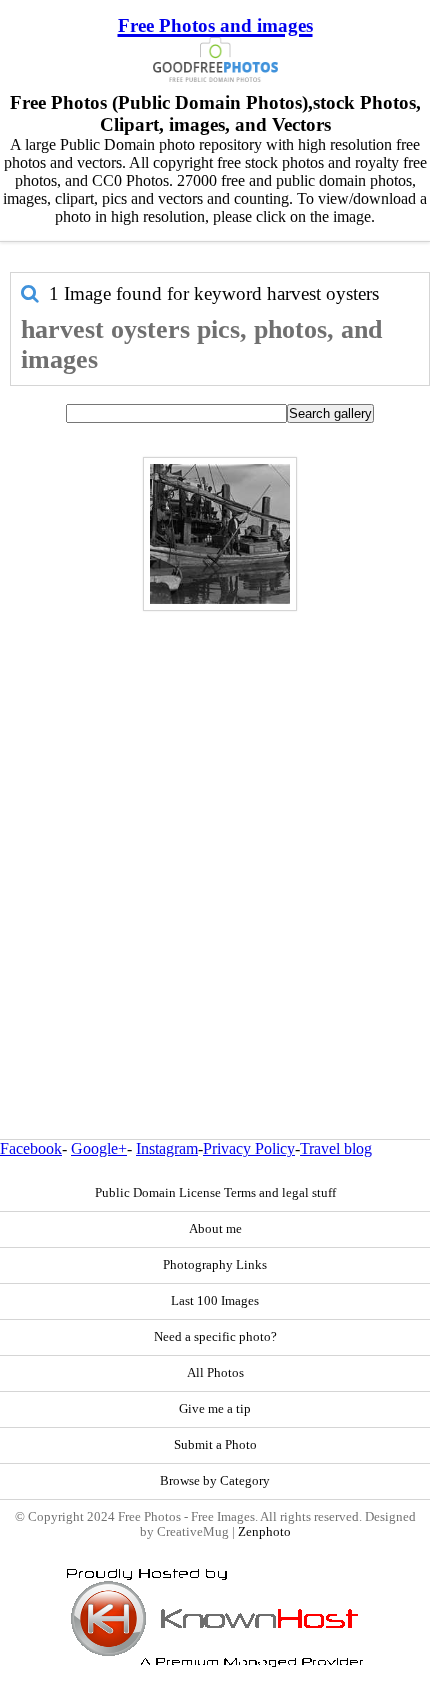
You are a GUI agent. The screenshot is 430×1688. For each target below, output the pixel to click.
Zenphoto (264, 1532)
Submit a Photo (215, 1445)
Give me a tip (215, 1409)
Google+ (99, 1148)
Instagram (167, 1148)
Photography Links (215, 1265)
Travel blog (336, 1148)
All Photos (215, 1373)
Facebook (31, 1148)
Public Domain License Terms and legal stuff (215, 1193)
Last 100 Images (215, 1301)
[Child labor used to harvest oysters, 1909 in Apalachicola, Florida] (220, 534)
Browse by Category (215, 1481)
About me (215, 1229)
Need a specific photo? (215, 1337)
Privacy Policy (249, 1148)
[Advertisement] (215, 832)
